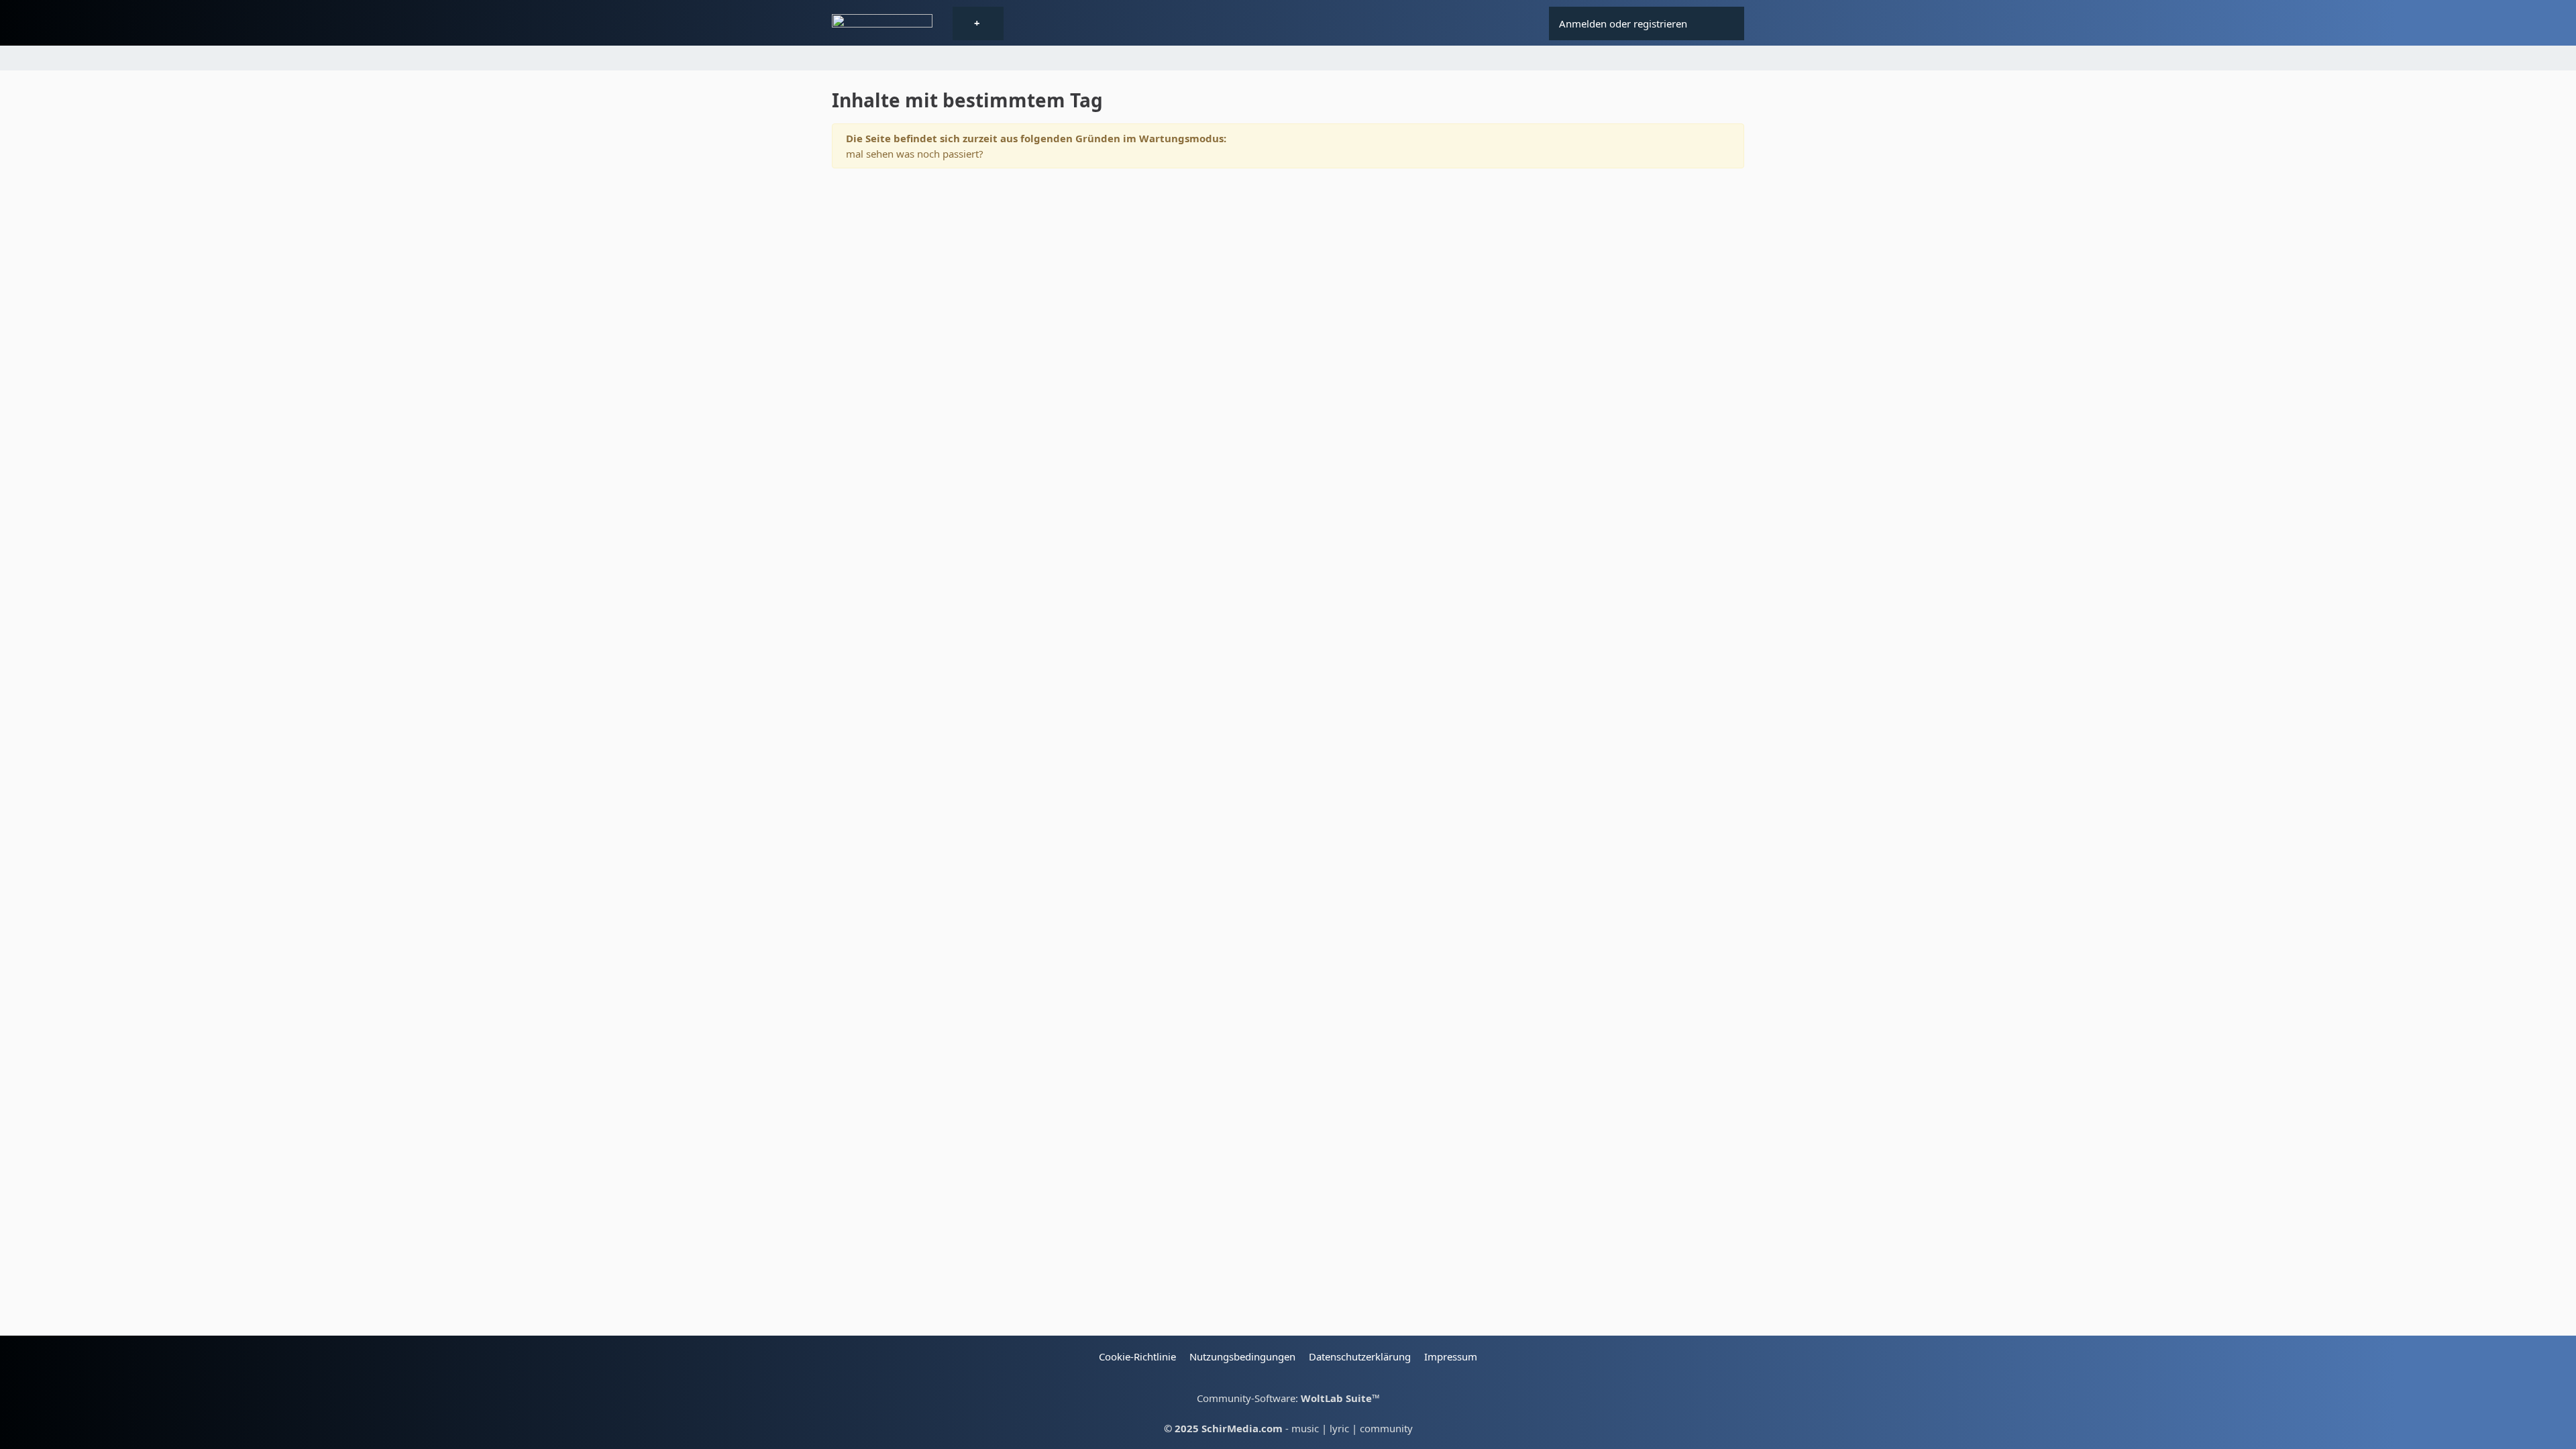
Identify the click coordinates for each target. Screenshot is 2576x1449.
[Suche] (1721, 23)
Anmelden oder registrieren (1623, 23)
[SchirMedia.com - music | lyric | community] (882, 24)
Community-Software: (1288, 1398)
